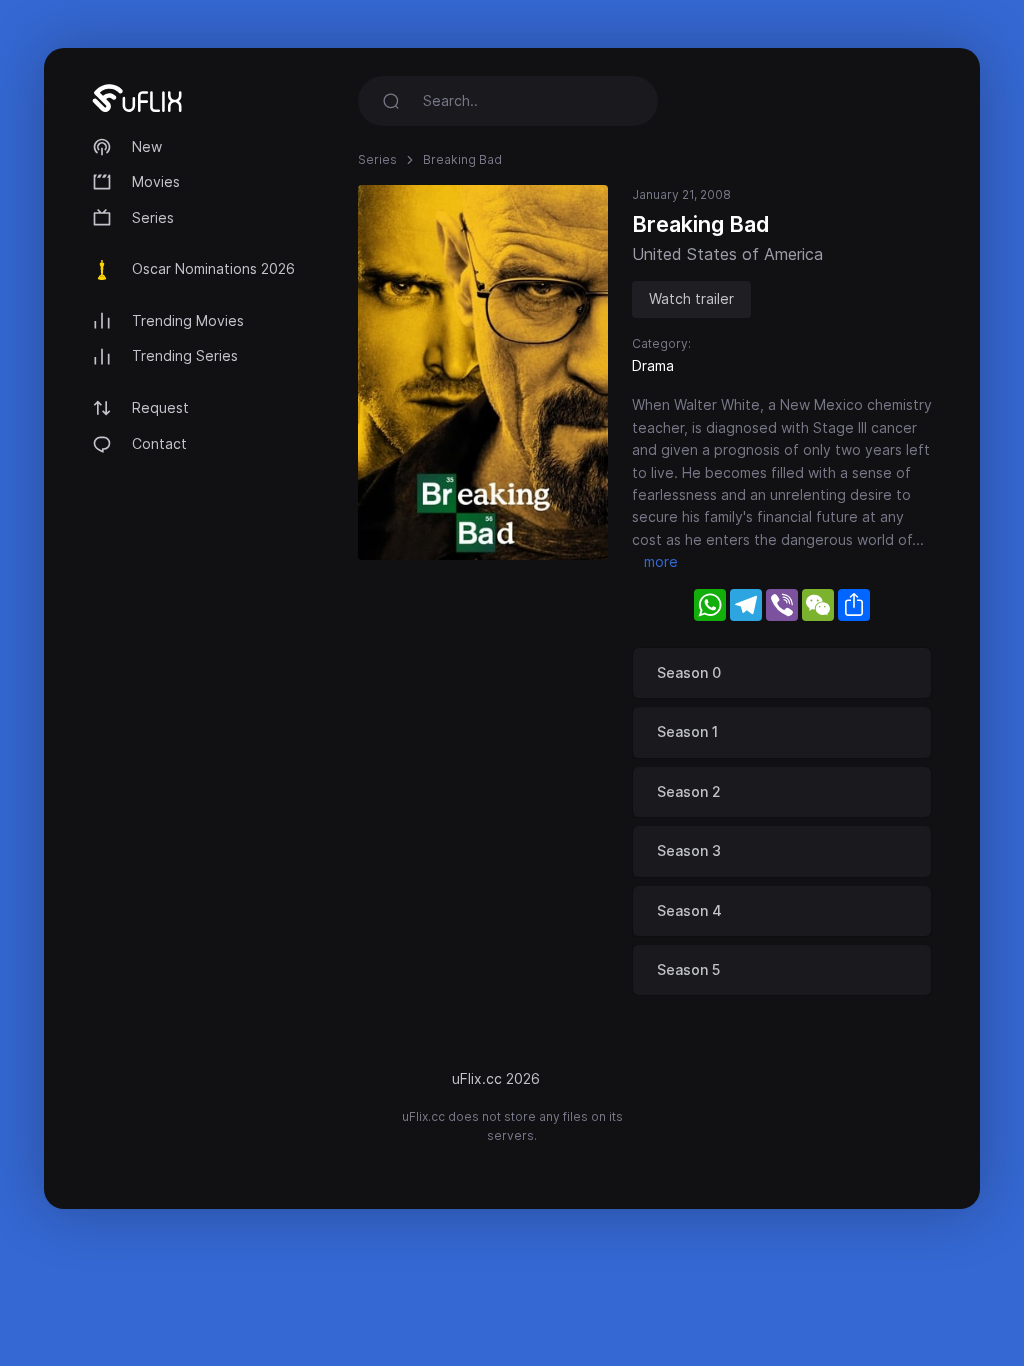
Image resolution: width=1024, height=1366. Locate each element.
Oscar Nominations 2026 (213, 268)
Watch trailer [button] (691, 298)
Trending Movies (188, 320)
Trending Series (185, 355)
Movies (156, 181)
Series (153, 217)
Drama (653, 365)
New (147, 146)
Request (160, 407)
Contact (159, 443)
